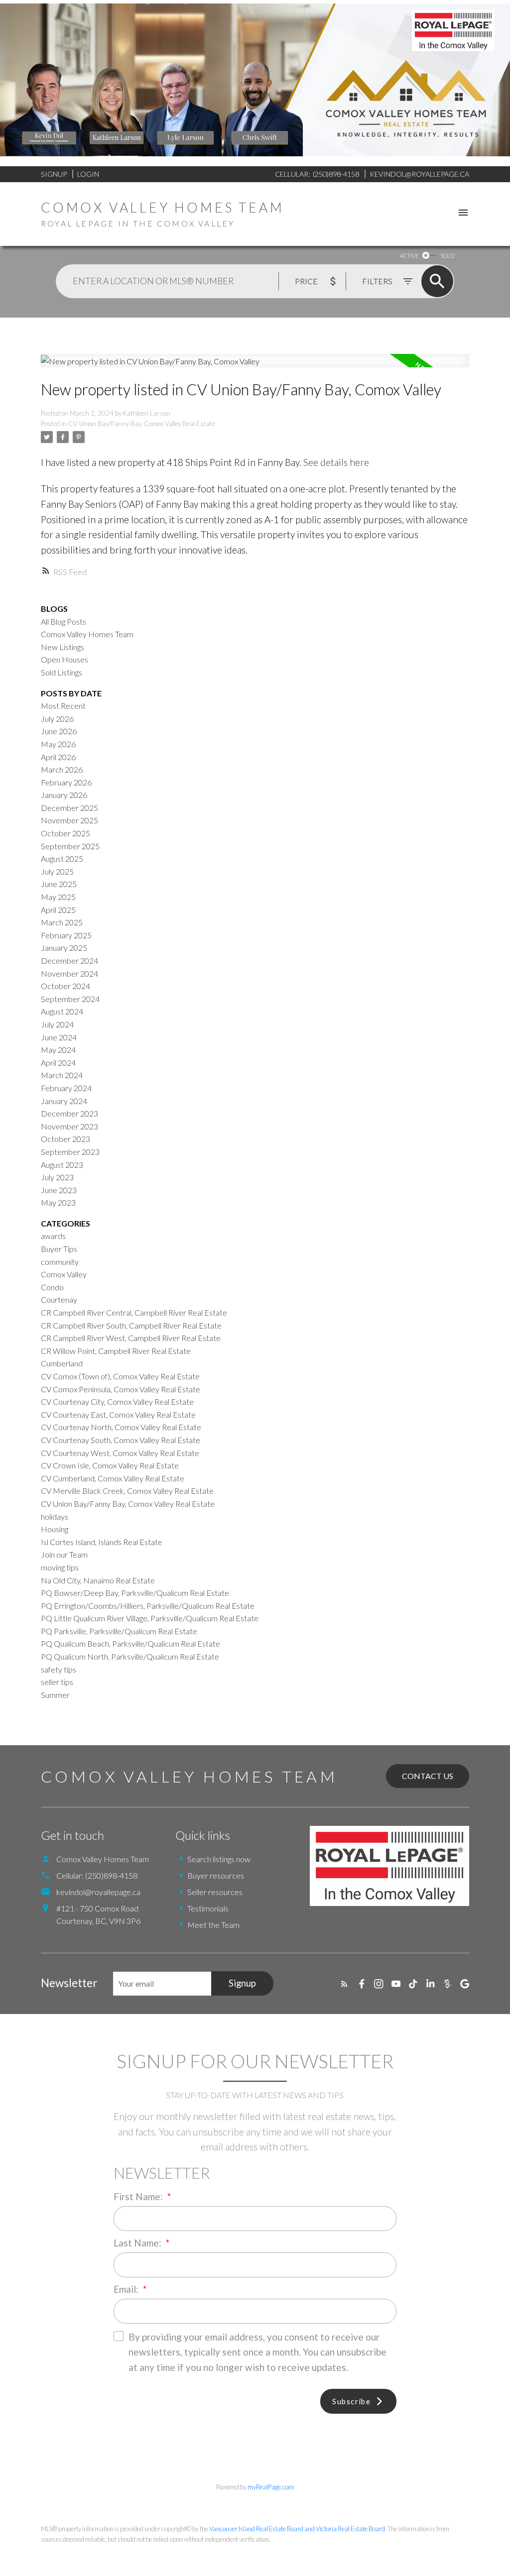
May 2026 (58, 744)
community (60, 1262)
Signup (54, 174)
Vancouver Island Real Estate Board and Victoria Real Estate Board (297, 2529)
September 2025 (70, 846)
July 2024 (57, 1024)
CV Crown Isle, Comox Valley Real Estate (110, 1465)
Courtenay (59, 1299)
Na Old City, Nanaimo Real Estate (98, 1580)
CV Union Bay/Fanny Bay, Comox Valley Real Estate (142, 424)
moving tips (60, 1567)
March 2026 (62, 769)
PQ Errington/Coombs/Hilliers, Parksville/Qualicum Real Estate (148, 1606)
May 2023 (58, 1202)
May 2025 (58, 897)
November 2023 (69, 1126)
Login (88, 174)
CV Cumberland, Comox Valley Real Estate (113, 1478)
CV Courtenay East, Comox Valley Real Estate (118, 1414)
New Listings (63, 647)
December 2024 (69, 960)
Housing (55, 1529)
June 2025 (59, 884)
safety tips (59, 1669)
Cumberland (62, 1363)
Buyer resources (216, 1875)
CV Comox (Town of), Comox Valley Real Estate (120, 1376)
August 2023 (62, 1165)
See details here (336, 462)
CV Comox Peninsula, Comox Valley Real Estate (121, 1389)
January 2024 (64, 1101)
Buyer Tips (59, 1249)
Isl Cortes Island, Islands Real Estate (102, 1542)
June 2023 (59, 1190)
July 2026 (57, 719)
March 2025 (62, 922)
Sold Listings (62, 672)
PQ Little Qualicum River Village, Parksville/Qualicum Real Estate (150, 1618)
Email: (127, 2289)
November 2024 (69, 973)
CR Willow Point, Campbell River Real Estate (116, 1351)
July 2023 (57, 1177)
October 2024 (65, 986)
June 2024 (59, 1037)
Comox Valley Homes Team (87, 634)
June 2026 (59, 731)
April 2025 (58, 910)
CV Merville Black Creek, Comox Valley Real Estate (127, 1491)
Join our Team (64, 1554)
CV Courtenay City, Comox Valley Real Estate (117, 1401)
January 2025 (64, 948)
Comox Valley (64, 1274)
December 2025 (69, 808)
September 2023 (70, 1152)
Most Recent (63, 706)
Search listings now (219, 1859)
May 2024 (58, 1050)
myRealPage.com (271, 2487)
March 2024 (62, 1075)
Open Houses (64, 659)
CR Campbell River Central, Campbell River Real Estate (134, 1312)
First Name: (139, 2196)
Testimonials (208, 1908)
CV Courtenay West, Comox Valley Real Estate (120, 1453)
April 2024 (58, 1063)
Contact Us (428, 1776)
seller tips (57, 1682)
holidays (55, 1516)
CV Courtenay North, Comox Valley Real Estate (121, 1427)
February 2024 (66, 1088)
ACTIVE (409, 256)
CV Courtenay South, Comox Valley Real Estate (121, 1440)
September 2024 (70, 999)
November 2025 (69, 820)
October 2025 (65, 833)
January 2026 (64, 795)
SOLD (447, 256)
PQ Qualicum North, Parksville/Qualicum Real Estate (130, 1656)
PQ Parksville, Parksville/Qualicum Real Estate (119, 1631)
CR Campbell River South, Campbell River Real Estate (131, 1325)
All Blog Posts (64, 621)
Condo (52, 1287)
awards (53, 1236)
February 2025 (66, 935)
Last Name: (138, 2243)
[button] (344, 1984)
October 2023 (65, 1139)
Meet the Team (213, 1925)
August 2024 (62, 1011)
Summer (55, 1695)
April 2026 (58, 757)
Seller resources (215, 1892)
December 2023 (69, 1113)
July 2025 (57, 871)
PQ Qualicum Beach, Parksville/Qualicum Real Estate (130, 1643)
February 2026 (66, 782)
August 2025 (62, 858)
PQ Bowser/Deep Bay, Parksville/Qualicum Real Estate (135, 1593)
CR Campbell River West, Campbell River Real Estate (131, 1338)
